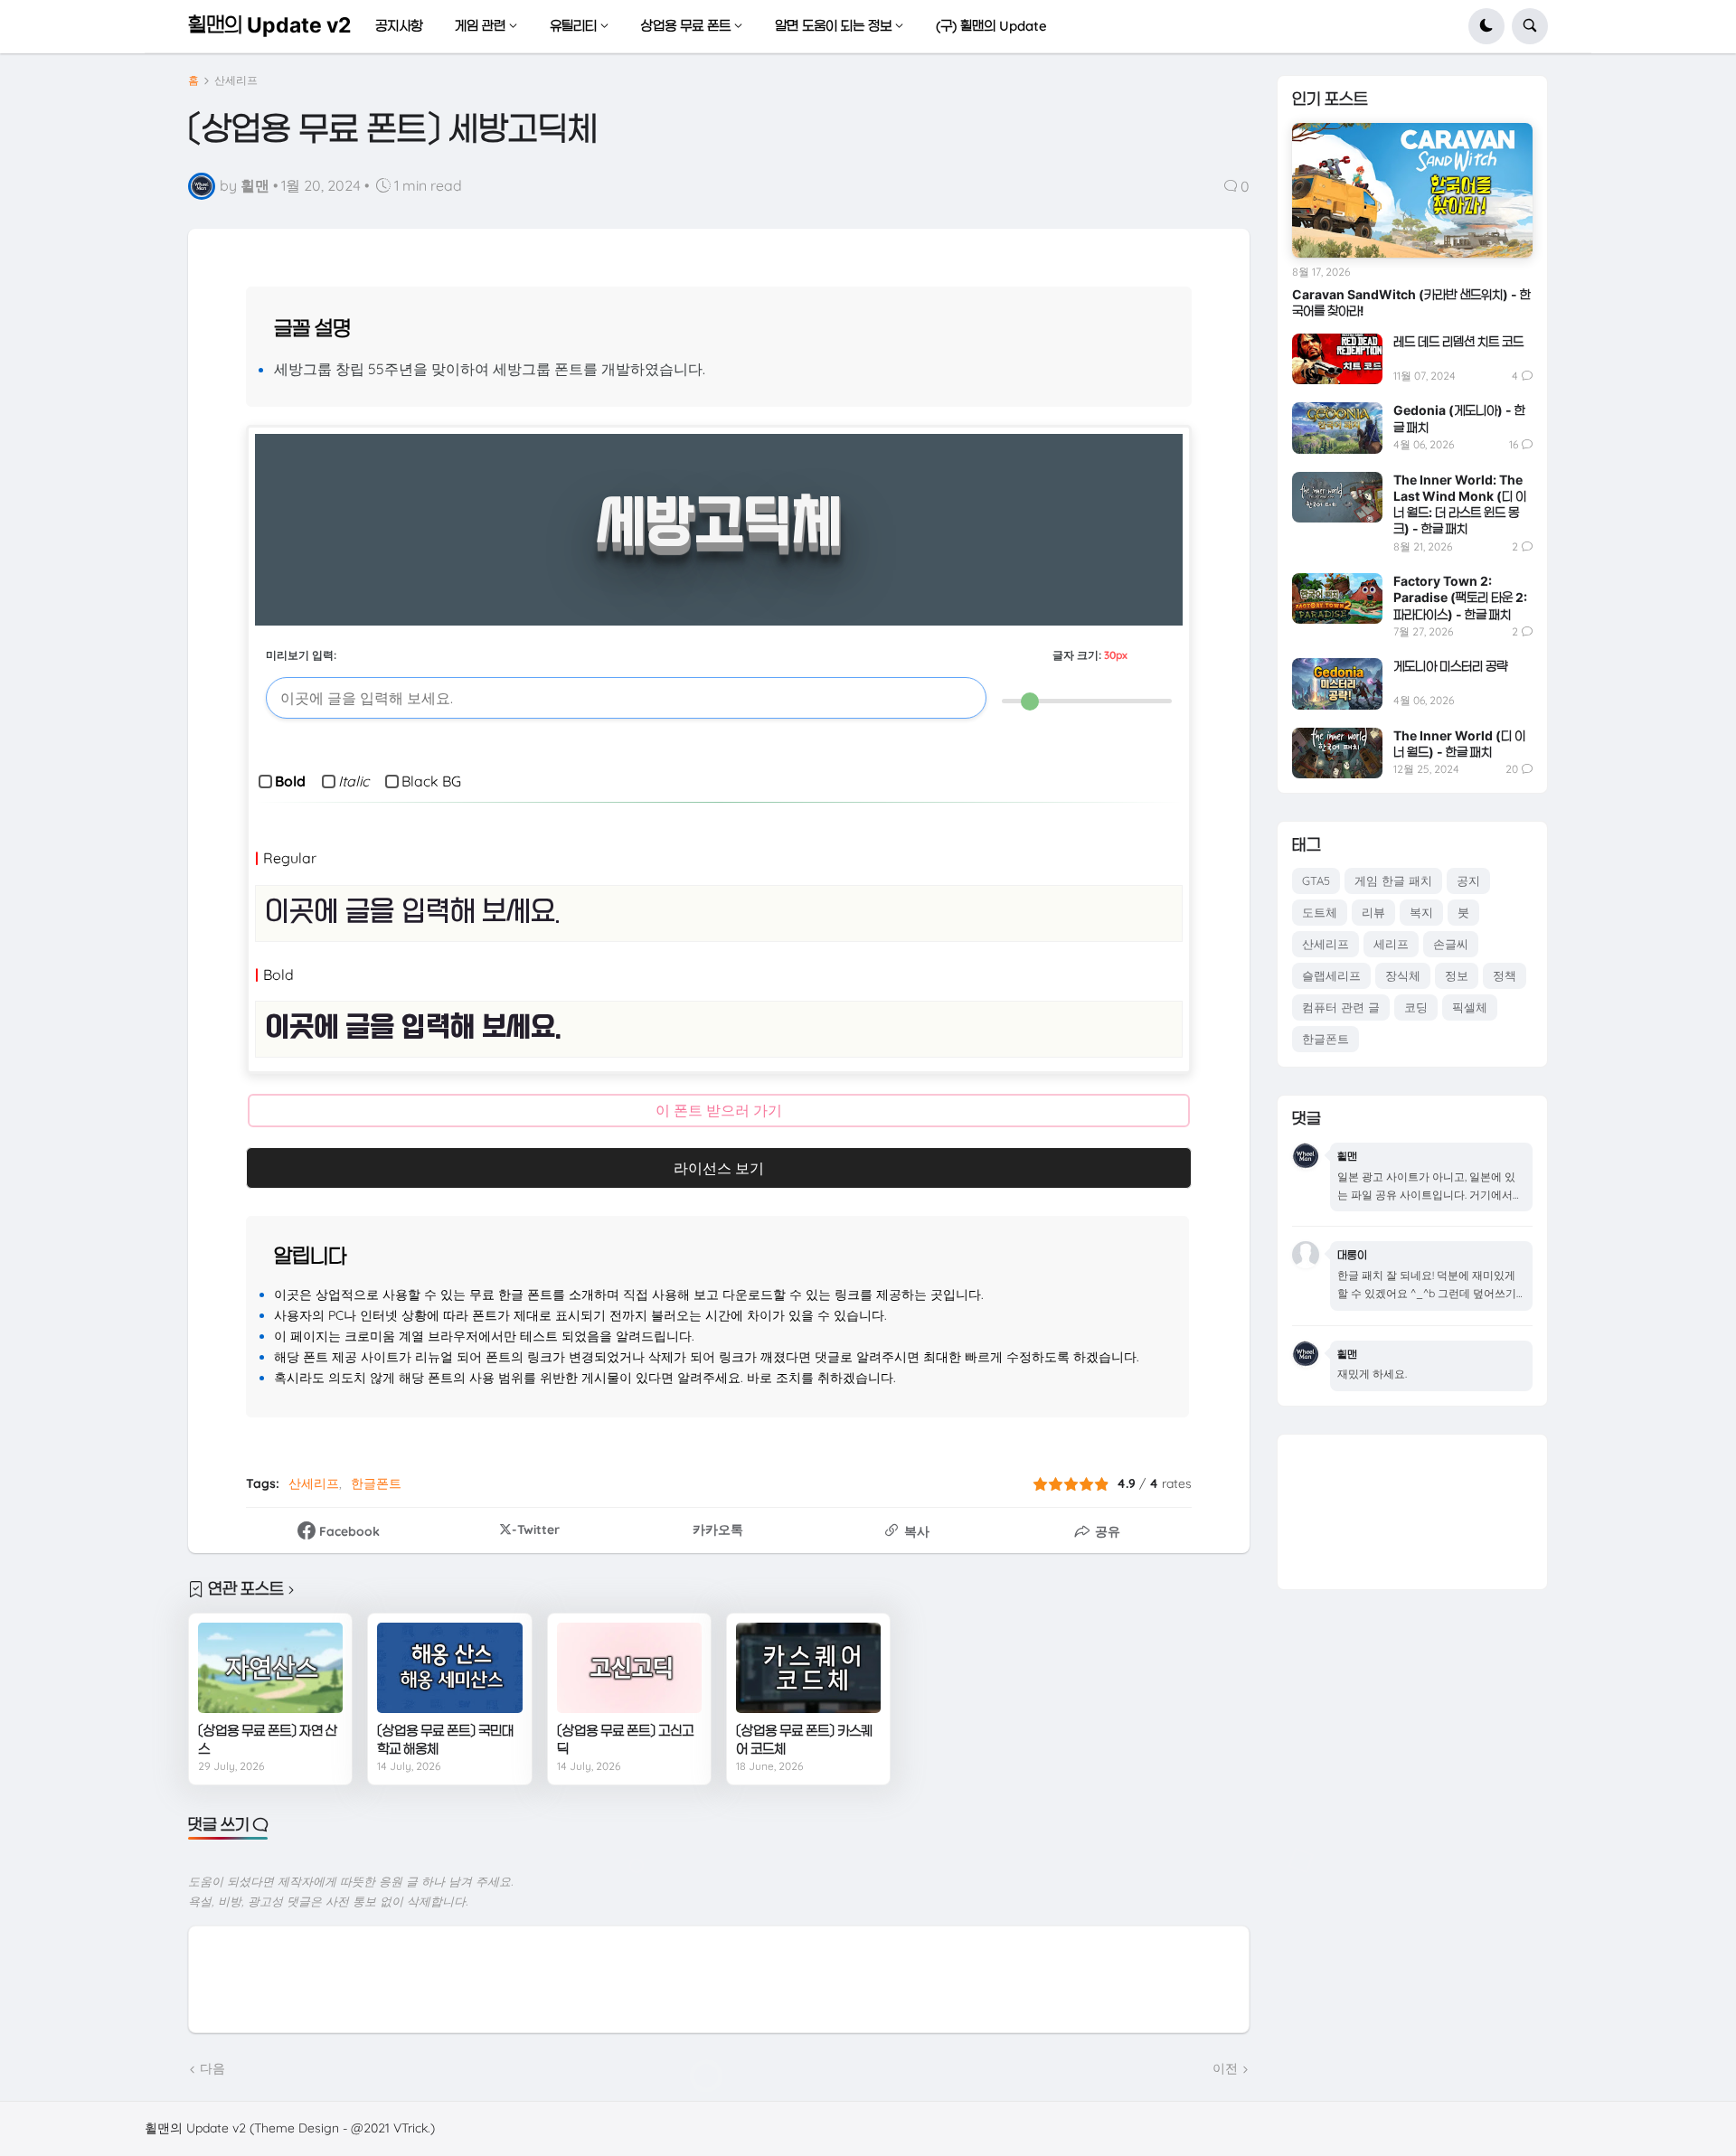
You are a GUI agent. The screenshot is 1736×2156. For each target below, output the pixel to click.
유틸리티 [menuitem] (573, 26)
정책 (1505, 975)
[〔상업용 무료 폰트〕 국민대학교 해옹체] (449, 1668)
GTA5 (1316, 880)
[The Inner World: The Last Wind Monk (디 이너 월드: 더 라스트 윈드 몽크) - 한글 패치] (1337, 497)
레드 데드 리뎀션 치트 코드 (1458, 341)
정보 (1457, 975)
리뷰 (1373, 912)
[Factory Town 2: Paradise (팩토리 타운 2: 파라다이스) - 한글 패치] (1337, 598)
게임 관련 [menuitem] (480, 26)
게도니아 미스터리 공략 (1450, 666)
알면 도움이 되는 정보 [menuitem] (833, 26)
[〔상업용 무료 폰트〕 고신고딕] (629, 1668)
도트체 (1320, 912)
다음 (212, 2068)
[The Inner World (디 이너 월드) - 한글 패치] (1337, 753)
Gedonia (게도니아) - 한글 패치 (1459, 418)
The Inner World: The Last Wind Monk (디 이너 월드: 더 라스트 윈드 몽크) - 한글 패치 (1460, 504)
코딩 (1416, 1007)
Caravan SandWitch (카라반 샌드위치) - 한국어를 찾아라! (1411, 302)
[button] (1486, 26)
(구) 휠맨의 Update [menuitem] (991, 26)
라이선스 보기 (719, 1168)
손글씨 (1451, 944)
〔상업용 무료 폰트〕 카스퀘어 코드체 (804, 1740)
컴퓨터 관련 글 (1341, 1007)
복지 (1421, 912)
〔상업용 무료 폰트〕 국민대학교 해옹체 (445, 1740)
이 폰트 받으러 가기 (719, 1110)
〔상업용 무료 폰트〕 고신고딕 (625, 1740)
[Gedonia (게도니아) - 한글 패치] (1337, 428)
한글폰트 (376, 1483)
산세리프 (236, 80)
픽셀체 (1470, 1007)
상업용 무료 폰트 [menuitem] (686, 26)
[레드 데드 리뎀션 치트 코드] (1337, 359)
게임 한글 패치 (1393, 880)
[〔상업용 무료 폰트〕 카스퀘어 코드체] (808, 1668)
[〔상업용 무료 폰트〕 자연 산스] (270, 1668)
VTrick (410, 2128)
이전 (1225, 2068)
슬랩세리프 (1331, 975)
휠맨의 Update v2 (269, 25)
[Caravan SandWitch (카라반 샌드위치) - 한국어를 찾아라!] (1412, 191)
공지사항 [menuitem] (399, 26)
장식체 (1403, 975)
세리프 (1391, 944)
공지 (1468, 880)
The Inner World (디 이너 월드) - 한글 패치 (1459, 744)
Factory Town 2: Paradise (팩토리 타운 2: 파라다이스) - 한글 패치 (1460, 597)
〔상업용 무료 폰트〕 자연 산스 (268, 1740)
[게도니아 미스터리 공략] (1337, 683)
